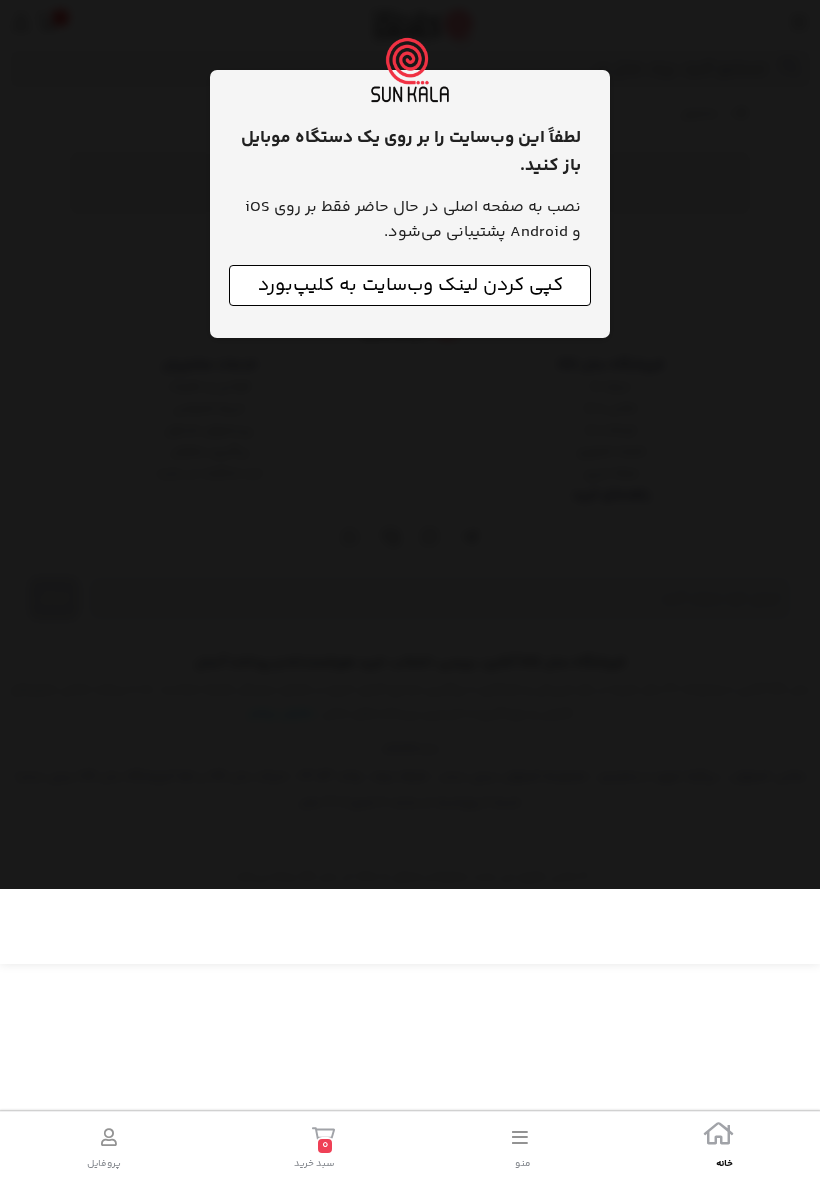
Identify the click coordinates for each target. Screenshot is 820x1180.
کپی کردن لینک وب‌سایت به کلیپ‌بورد (410, 285)
